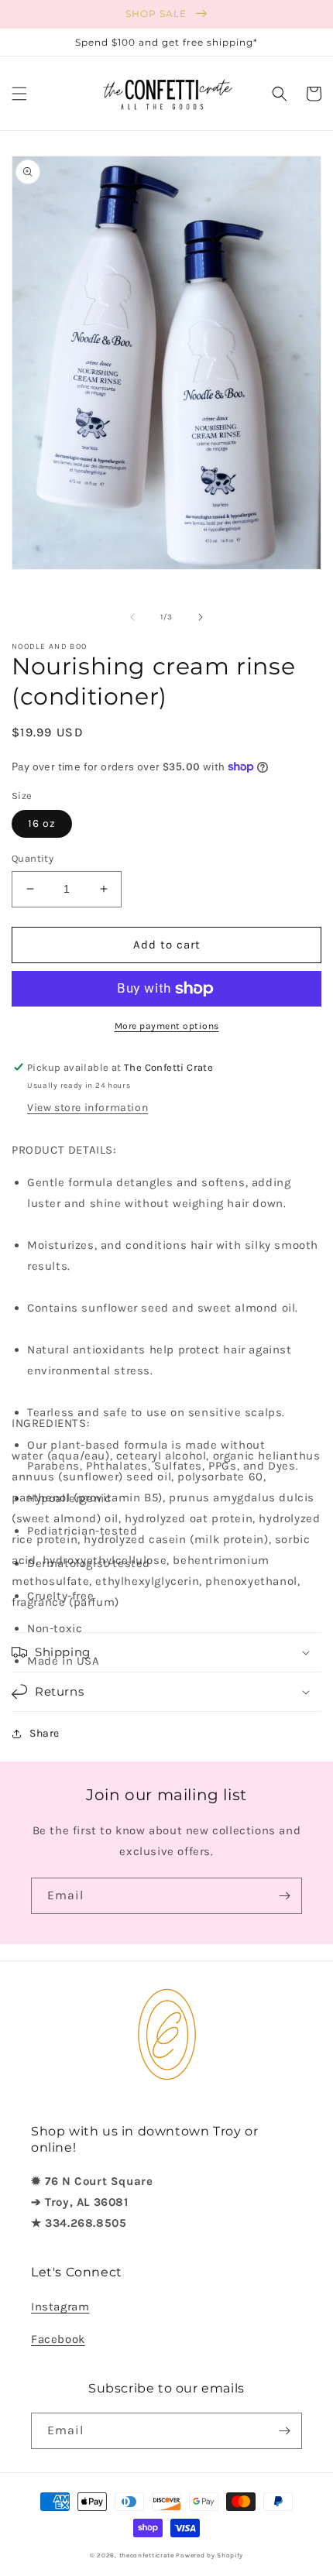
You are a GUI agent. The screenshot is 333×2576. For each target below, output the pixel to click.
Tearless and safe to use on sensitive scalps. (156, 1412)
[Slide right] (201, 617)
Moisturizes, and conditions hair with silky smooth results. (173, 1255)
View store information (88, 1108)
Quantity (33, 858)
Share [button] (45, 1733)
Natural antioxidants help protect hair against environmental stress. (160, 1360)
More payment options (167, 1026)
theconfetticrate (147, 2555)
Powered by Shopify (209, 2555)
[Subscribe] (284, 1896)
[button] (19, 94)
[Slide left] (132, 617)
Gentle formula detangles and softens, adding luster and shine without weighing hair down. (159, 1193)
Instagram (60, 2307)
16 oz (42, 823)
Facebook (58, 2339)
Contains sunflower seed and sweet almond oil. (163, 1308)
